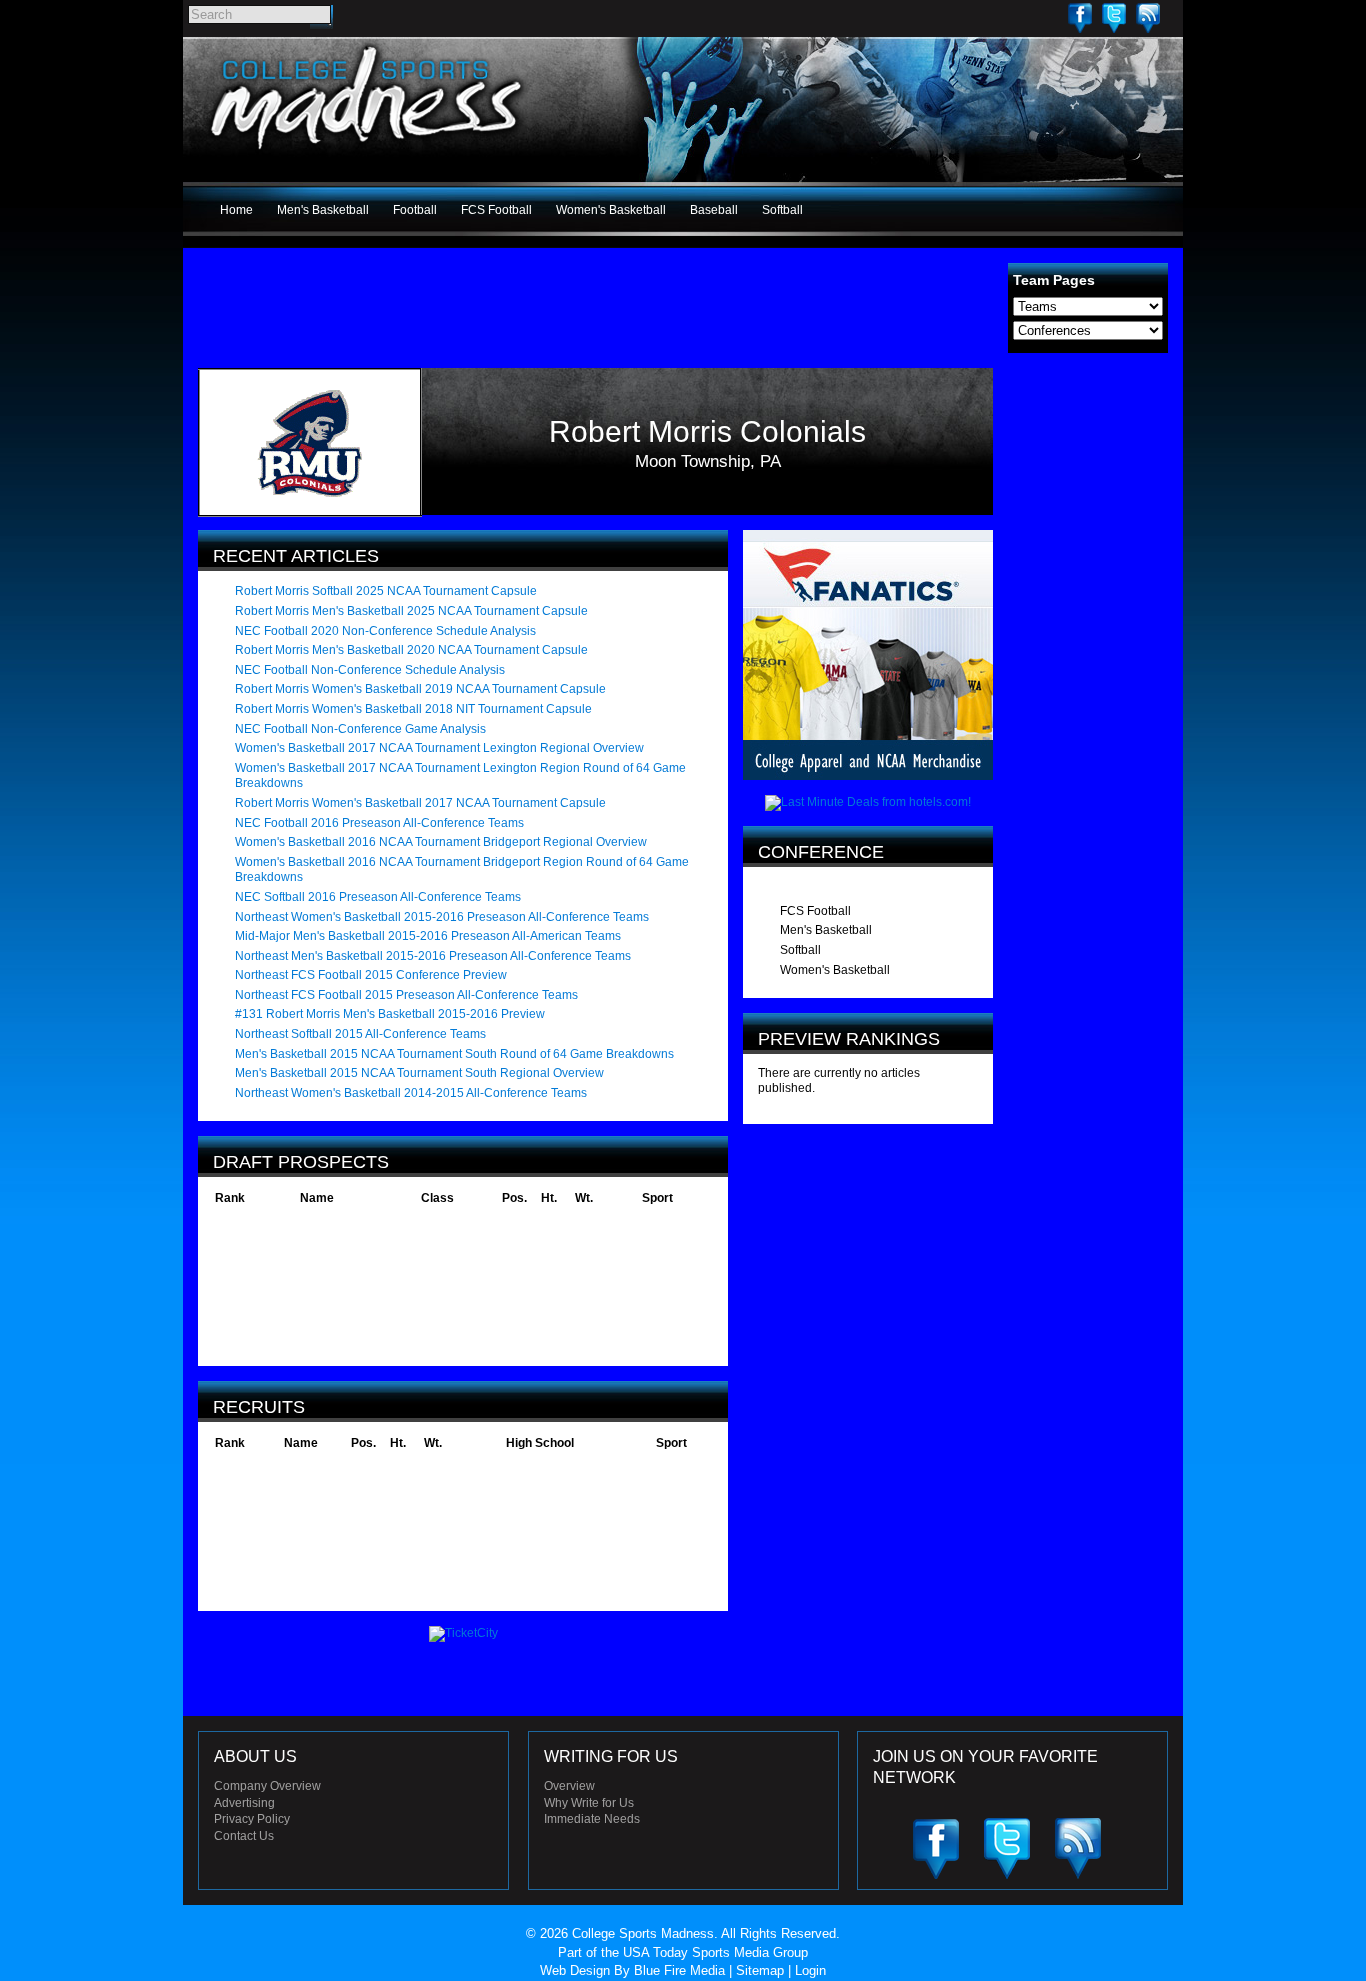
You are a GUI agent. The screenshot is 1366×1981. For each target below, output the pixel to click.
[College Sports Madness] (367, 154)
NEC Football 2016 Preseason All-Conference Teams (379, 823)
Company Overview (267, 1786)
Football (415, 210)
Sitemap (760, 1970)
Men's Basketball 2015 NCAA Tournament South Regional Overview (419, 1073)
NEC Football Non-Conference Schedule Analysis (370, 670)
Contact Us (244, 1836)
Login (810, 1970)
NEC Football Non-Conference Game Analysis (360, 729)
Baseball (714, 210)
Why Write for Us (589, 1803)
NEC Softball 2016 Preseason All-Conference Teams (378, 897)
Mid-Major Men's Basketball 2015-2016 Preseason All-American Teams (428, 936)
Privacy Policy (252, 1819)
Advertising (244, 1803)
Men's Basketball (323, 210)
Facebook (1080, 17)
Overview (569, 1786)
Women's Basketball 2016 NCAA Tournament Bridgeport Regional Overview (441, 842)
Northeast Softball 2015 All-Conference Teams (360, 1034)
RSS (1148, 17)
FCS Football (496, 210)
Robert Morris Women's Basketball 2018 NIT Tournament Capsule (413, 709)
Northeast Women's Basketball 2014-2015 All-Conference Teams (411, 1093)
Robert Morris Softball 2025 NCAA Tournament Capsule (386, 591)
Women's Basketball (611, 210)
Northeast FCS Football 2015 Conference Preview (371, 975)
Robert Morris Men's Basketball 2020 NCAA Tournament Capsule (411, 650)
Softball (782, 210)
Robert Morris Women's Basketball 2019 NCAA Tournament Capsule (420, 689)
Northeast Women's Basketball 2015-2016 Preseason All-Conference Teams (442, 917)
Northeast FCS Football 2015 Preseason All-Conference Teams (406, 995)
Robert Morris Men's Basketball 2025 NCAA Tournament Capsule (411, 611)
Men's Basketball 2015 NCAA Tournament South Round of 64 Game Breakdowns (454, 1054)
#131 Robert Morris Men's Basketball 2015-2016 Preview (390, 1014)
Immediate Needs (592, 1819)
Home (236, 210)
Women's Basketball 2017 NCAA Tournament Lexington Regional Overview (439, 748)
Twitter (1114, 17)
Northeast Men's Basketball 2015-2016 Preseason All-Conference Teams (433, 956)
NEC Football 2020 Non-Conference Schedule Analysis (385, 631)
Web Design (575, 1970)
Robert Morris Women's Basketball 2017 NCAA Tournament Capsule (420, 803)
